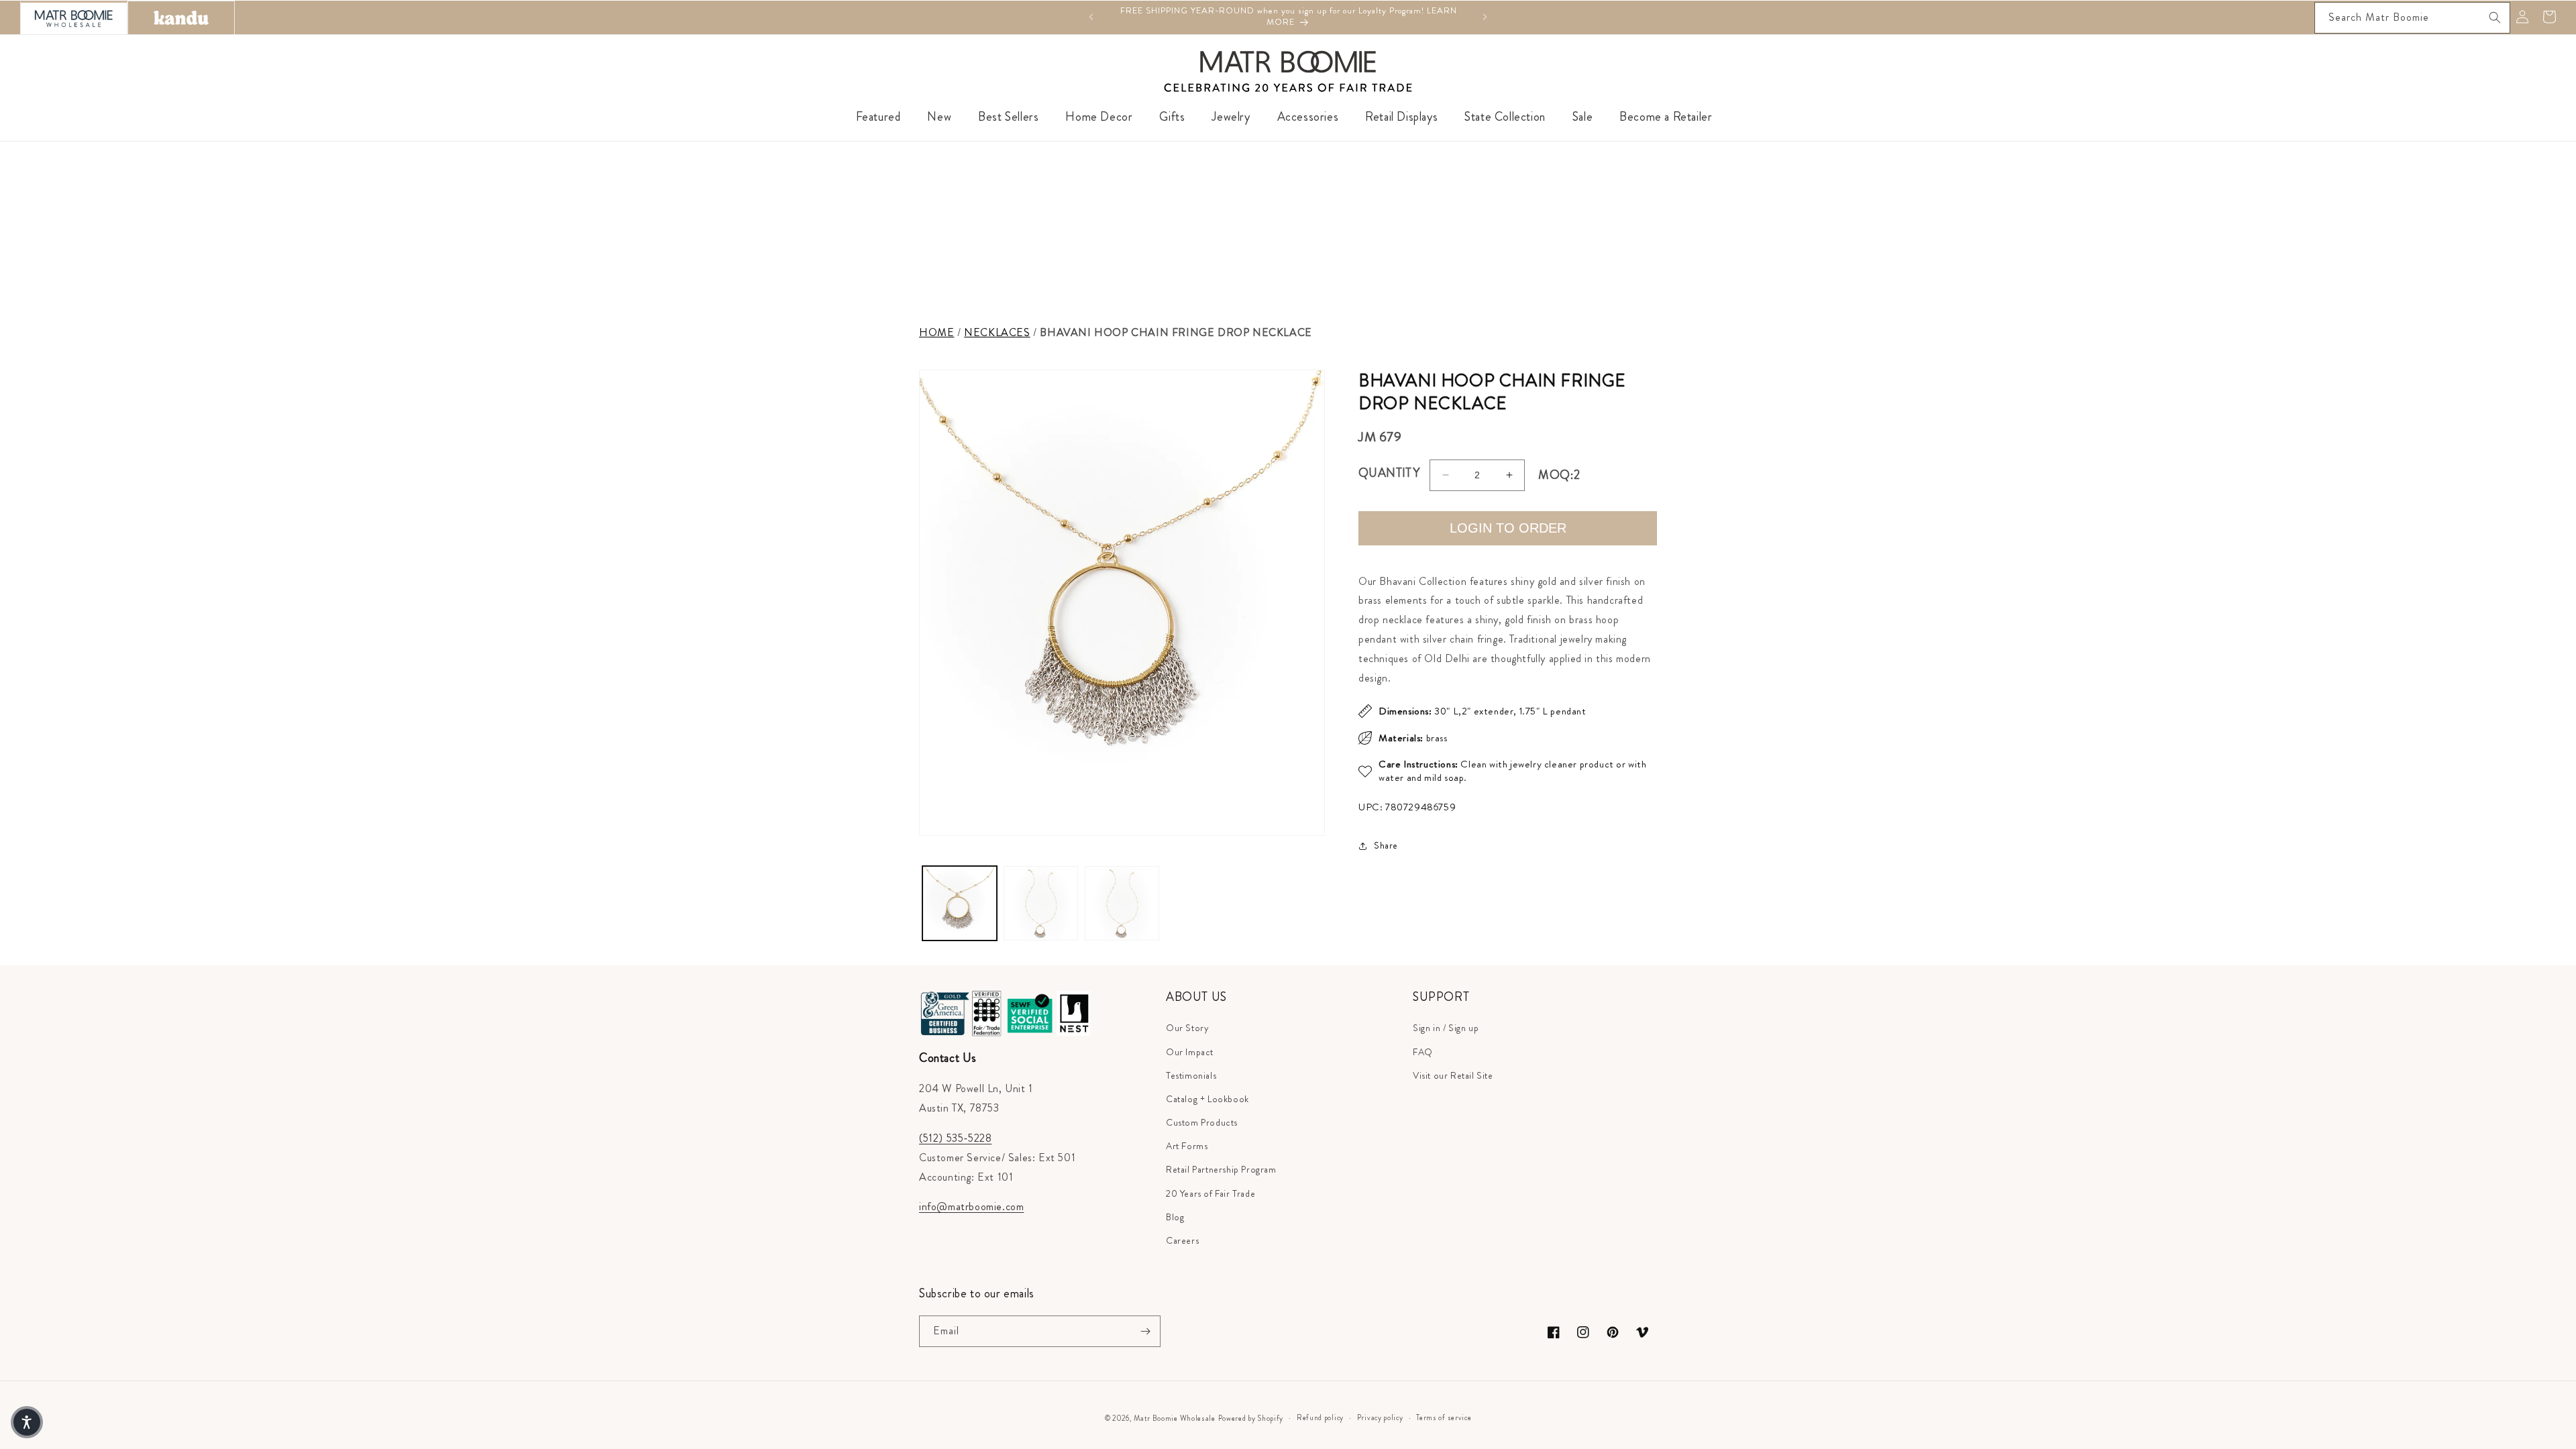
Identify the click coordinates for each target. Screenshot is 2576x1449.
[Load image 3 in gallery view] (1122, 903)
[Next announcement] (1485, 17)
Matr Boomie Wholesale (1175, 1418)
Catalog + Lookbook (1207, 1099)
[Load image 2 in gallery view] (1041, 903)
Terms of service (1444, 1417)
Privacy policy (1380, 1417)
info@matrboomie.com (971, 1206)
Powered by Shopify (1251, 1418)
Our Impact (1190, 1052)
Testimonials (1191, 1075)
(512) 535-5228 (955, 1138)
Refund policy (1320, 1417)
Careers (1182, 1240)
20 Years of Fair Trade (1211, 1193)
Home (936, 332)
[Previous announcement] (1091, 17)
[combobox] (2412, 18)
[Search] (2495, 17)
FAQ (1423, 1052)
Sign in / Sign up (1446, 1028)
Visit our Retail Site (1453, 1075)
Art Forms (1187, 1146)
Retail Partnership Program (1221, 1169)
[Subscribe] (1145, 1331)
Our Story (1187, 1028)
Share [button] (1386, 845)
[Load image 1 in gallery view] (960, 903)
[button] (27, 1422)
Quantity (1389, 473)
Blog (1175, 1217)
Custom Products (1202, 1122)
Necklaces (997, 332)
